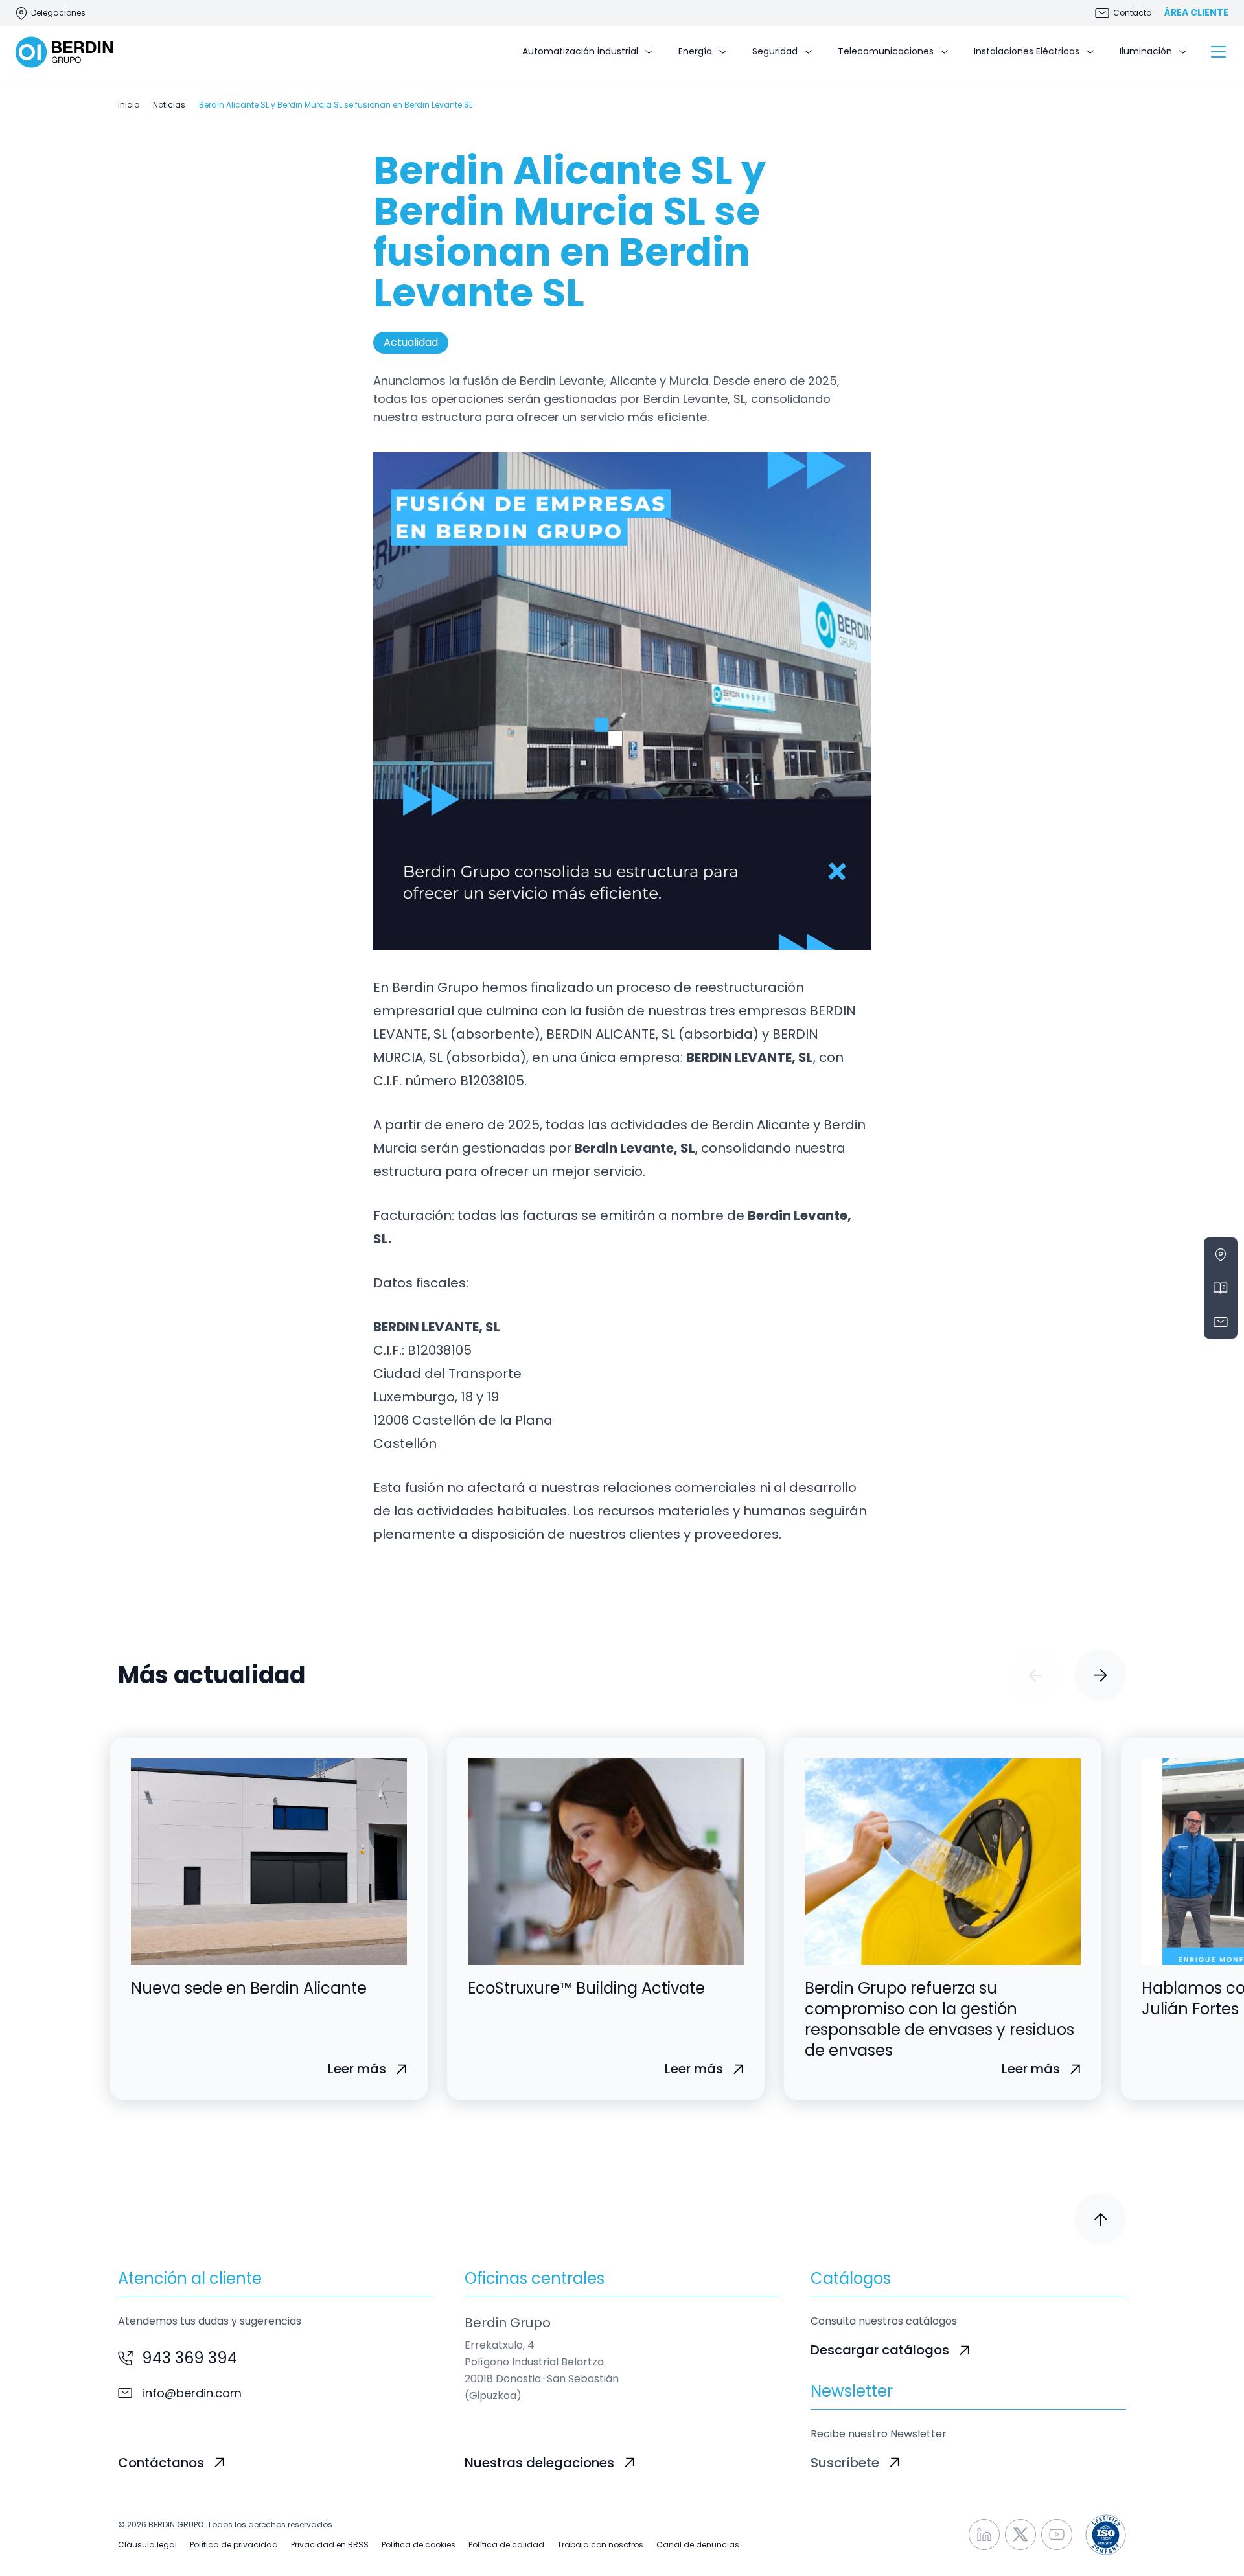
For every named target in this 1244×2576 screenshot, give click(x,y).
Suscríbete (845, 2463)
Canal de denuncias (698, 2545)
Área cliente (1196, 13)
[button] (1035, 1675)
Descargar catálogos (880, 2350)
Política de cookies (419, 2545)
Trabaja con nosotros (600, 2545)
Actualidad (411, 342)
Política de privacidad (234, 2545)
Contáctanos (161, 2463)
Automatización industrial (580, 51)
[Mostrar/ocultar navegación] (1218, 52)
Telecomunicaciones (886, 51)
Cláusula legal (147, 2545)
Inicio (129, 105)
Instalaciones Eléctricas (1027, 51)
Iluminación (1146, 51)
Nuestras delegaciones (539, 2463)
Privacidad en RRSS (330, 2545)
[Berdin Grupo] (64, 52)
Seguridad (775, 51)
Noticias (169, 105)
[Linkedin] (984, 2535)
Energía (695, 51)
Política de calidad (506, 2545)
